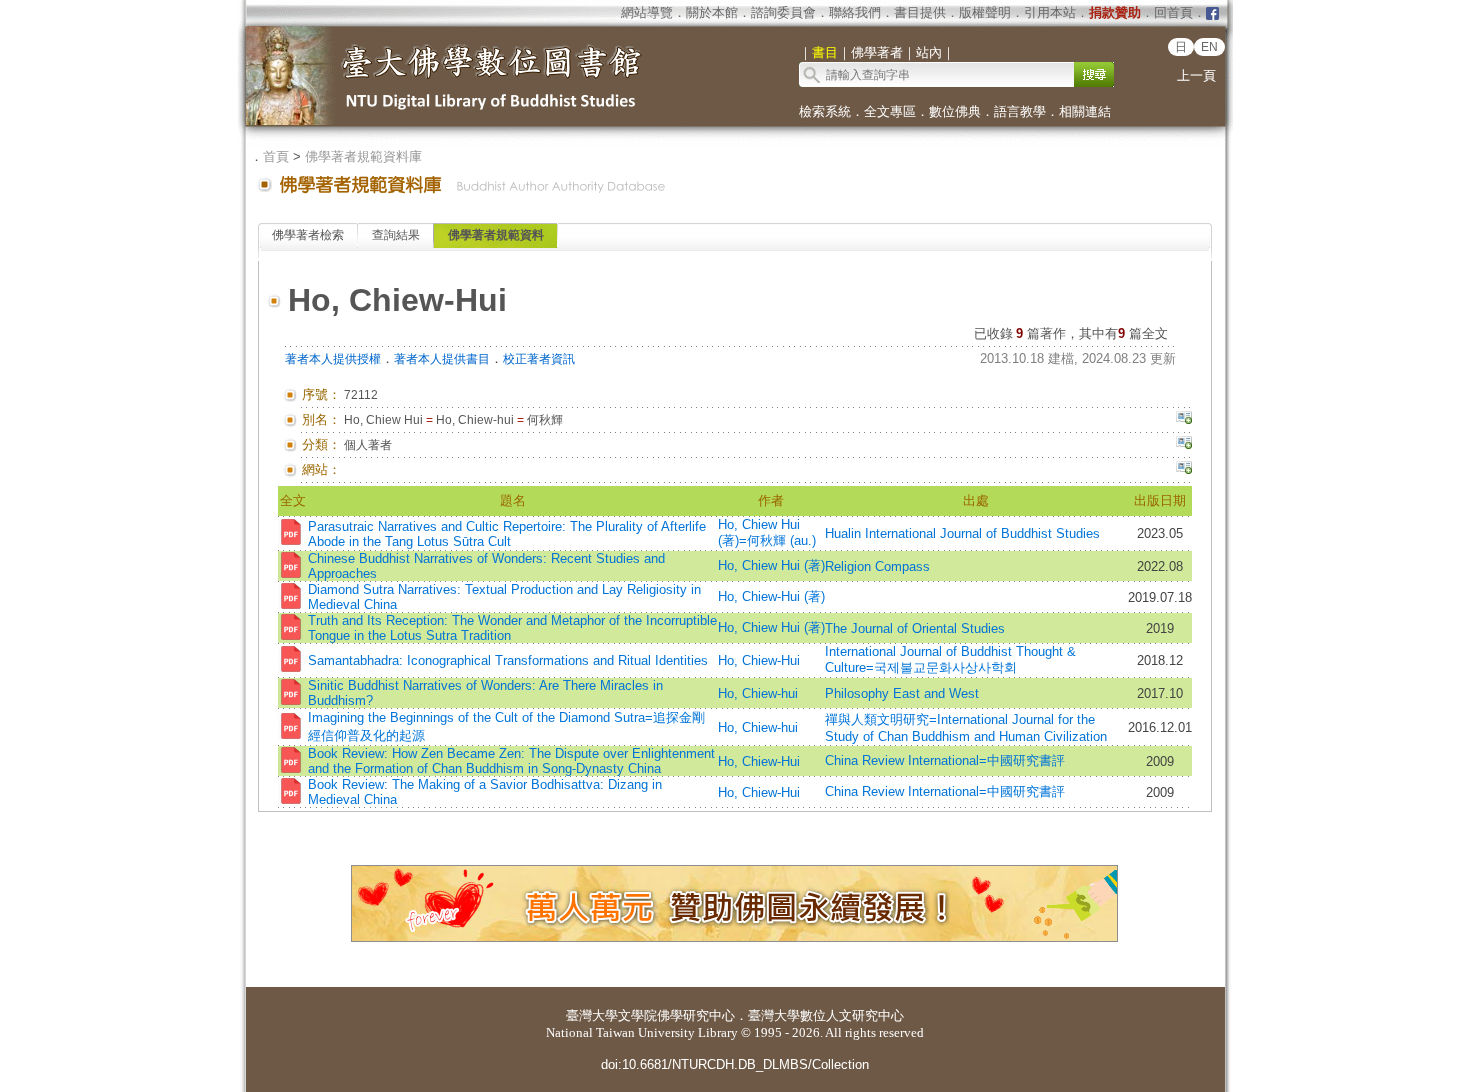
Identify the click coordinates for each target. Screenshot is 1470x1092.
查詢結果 (396, 235)
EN (1209, 47)
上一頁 (1196, 75)
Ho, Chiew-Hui (759, 660)
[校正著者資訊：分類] (1184, 445)
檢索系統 (825, 111)
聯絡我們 (855, 12)
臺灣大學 (592, 1015)
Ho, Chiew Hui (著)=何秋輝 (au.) (767, 532)
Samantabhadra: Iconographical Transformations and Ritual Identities (508, 660)
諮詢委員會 (783, 12)
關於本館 (712, 12)
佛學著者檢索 (308, 235)
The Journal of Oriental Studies (915, 628)
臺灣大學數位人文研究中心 (826, 1015)
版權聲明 (985, 12)
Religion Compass (877, 566)
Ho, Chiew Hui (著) (771, 565)
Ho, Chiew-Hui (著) (771, 596)
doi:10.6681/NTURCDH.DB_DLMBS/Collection (735, 1064)
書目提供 (920, 12)
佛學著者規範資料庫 (363, 156)
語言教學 (1020, 111)
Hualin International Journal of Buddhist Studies (962, 533)
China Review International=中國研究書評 (945, 760)
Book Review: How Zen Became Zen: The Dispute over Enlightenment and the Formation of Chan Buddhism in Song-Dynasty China (511, 761)
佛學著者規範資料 (496, 235)
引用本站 (1050, 12)
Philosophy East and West (902, 693)
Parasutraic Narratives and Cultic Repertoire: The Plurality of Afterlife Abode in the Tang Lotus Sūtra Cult (507, 534)
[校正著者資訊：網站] (1184, 470)
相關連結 (1085, 111)
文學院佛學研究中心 (676, 1015)
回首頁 (1173, 12)
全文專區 (890, 111)
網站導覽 (647, 12)
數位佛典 (955, 111)
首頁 (276, 156)
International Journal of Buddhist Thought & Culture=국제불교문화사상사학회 (950, 659)
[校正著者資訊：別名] (1184, 420)
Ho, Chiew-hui (758, 693)
